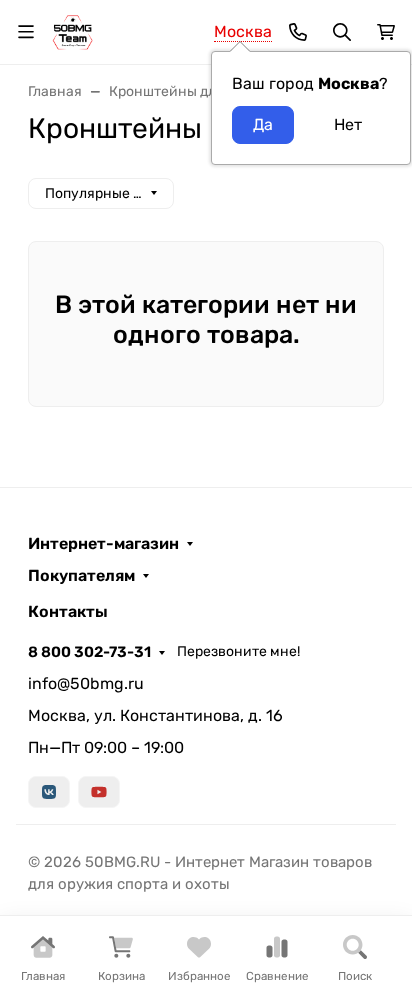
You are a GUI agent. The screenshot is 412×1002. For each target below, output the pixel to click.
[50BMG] (72, 30)
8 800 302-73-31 (89, 652)
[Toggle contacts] (298, 32)
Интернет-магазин (103, 544)
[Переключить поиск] (342, 32)
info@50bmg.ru (86, 683)
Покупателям (81, 576)
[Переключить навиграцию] (26, 32)
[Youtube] (99, 792)
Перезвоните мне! (238, 651)
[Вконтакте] (49, 792)
